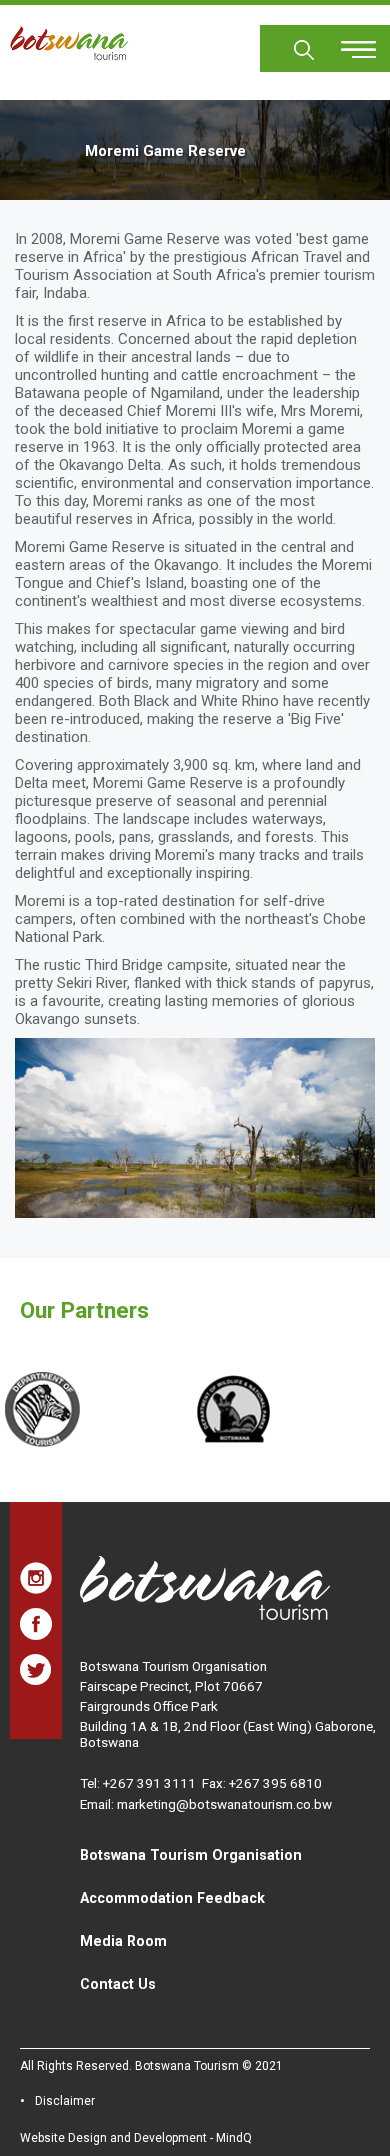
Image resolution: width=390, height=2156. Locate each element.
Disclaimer (65, 2101)
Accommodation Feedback (172, 1898)
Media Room (123, 1941)
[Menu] (347, 42)
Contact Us (118, 1984)
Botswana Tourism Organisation (191, 1855)
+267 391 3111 (149, 1783)
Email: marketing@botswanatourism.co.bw (206, 1804)
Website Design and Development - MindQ (136, 2138)
